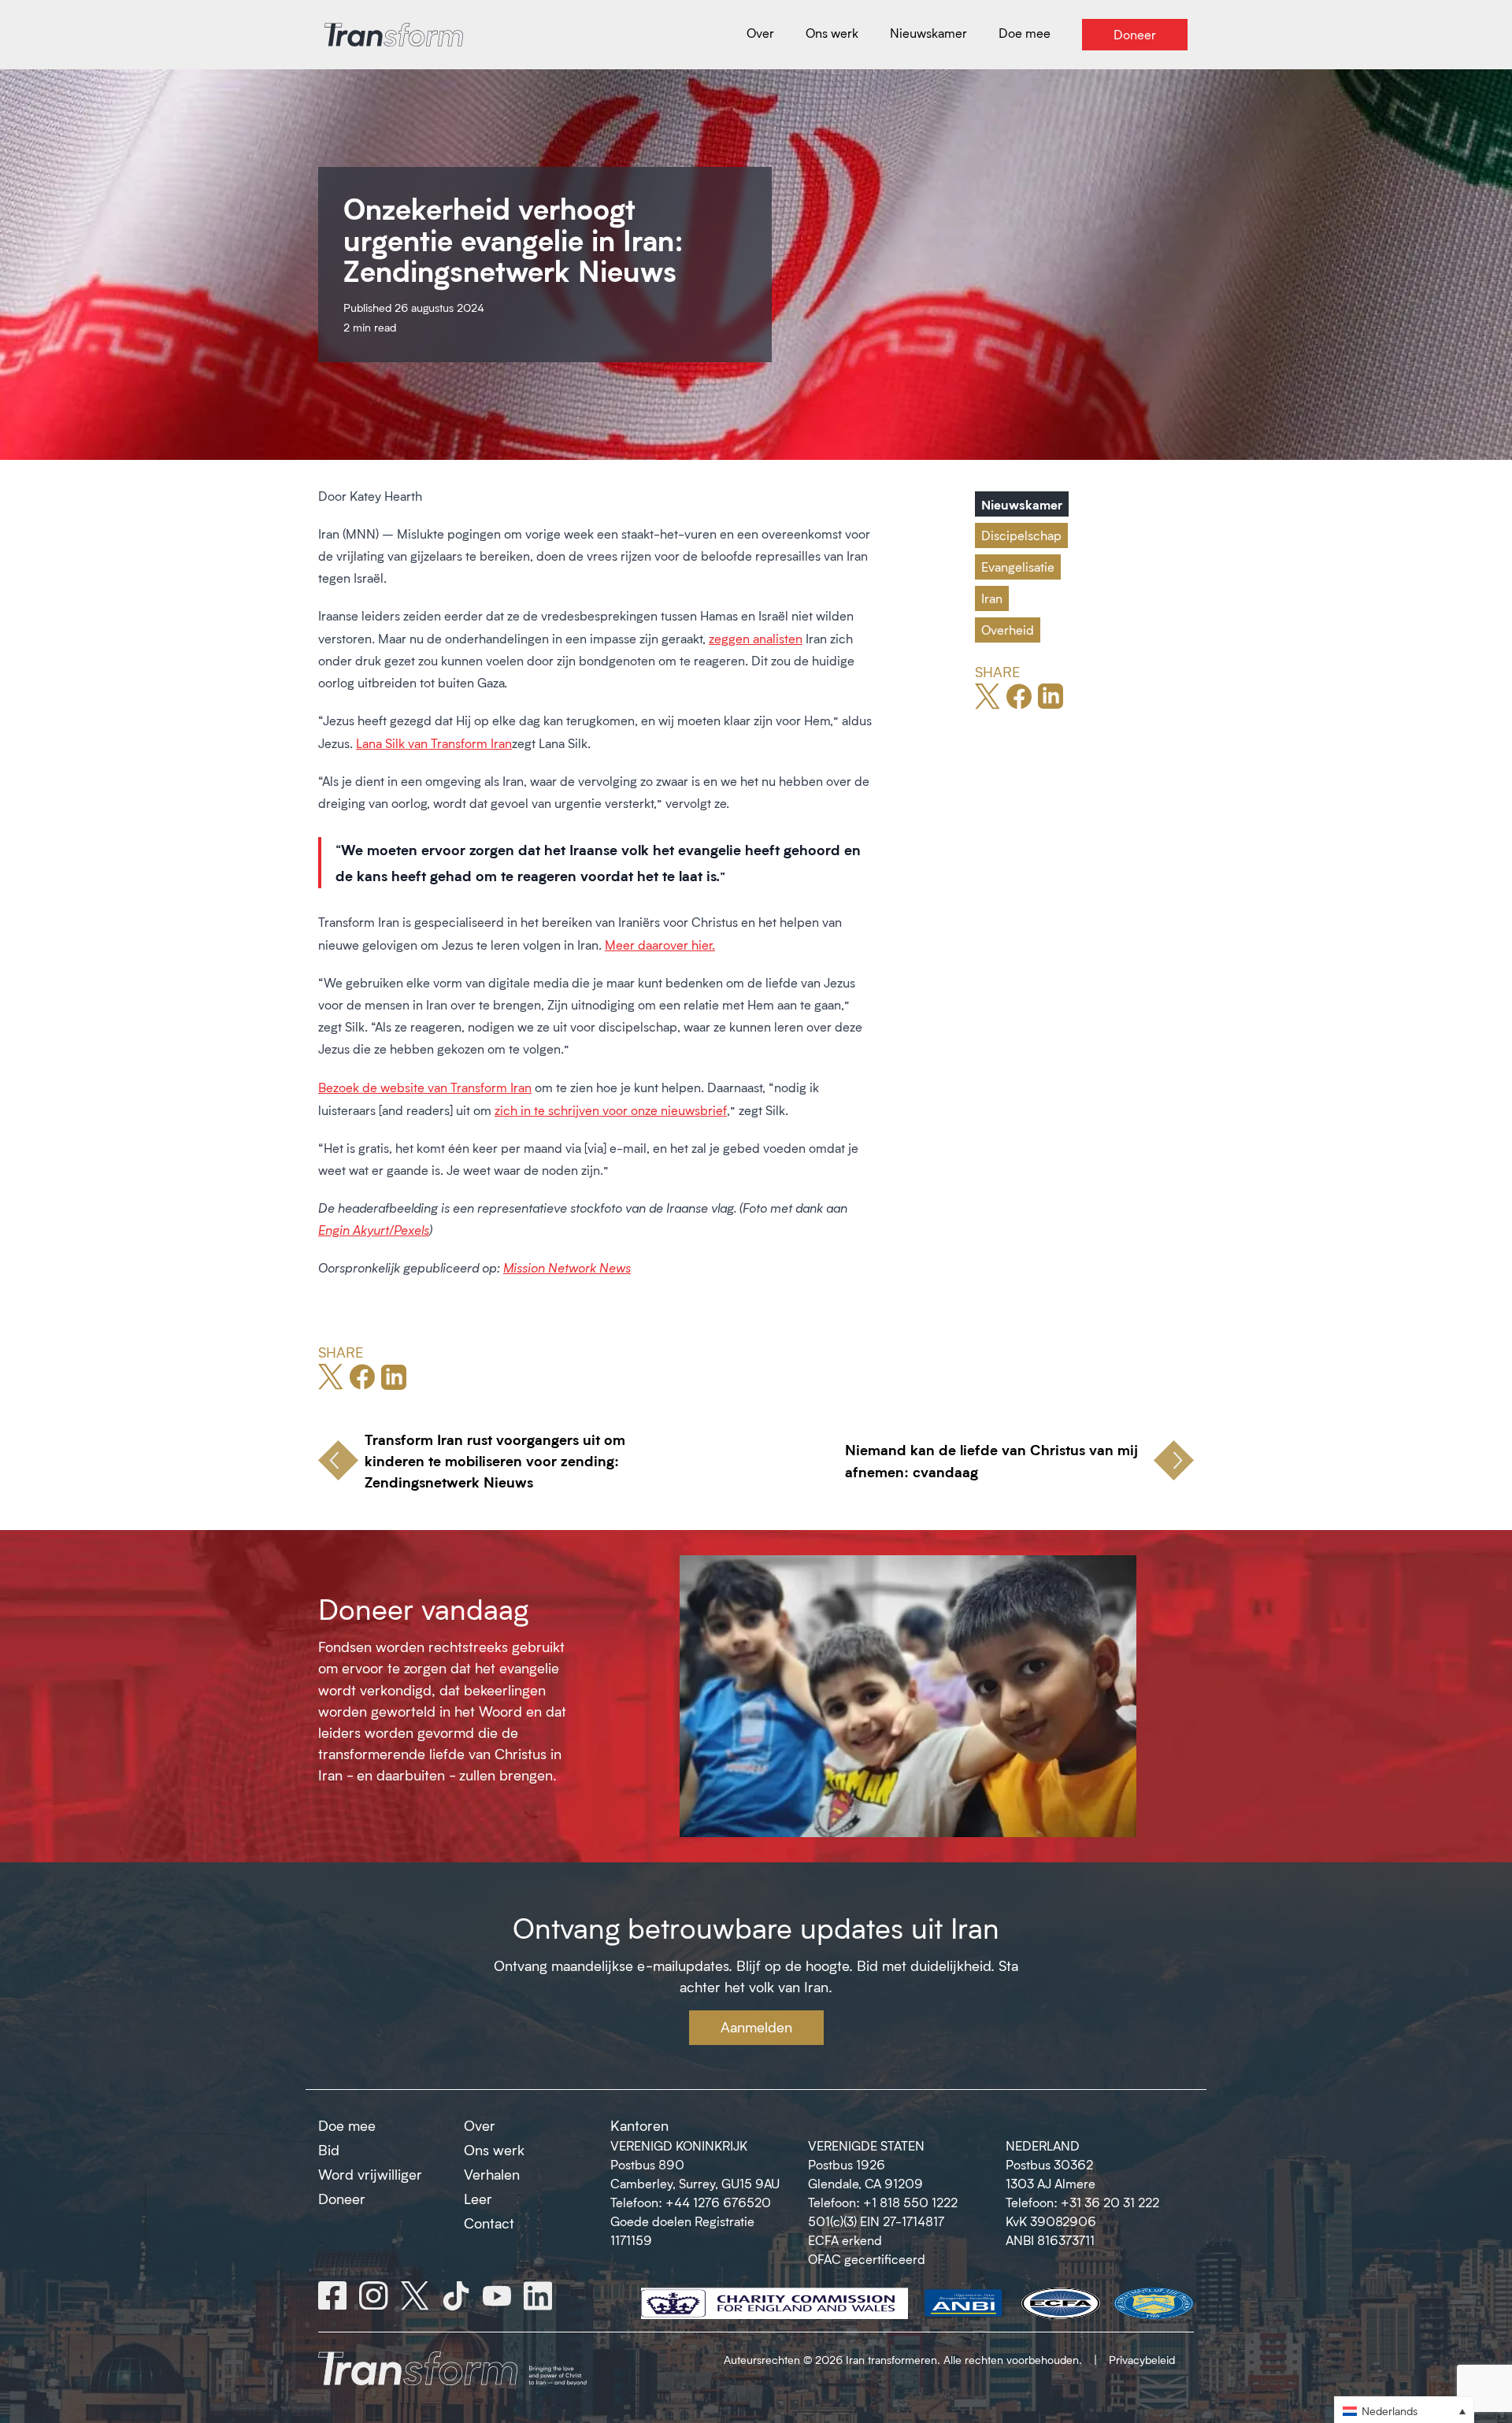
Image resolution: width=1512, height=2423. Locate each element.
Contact (489, 2223)
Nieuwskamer (1022, 504)
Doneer (342, 2199)
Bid (329, 2150)
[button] (1404, 2410)
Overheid (1008, 630)
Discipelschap (1021, 535)
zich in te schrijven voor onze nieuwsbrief (611, 1110)
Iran (992, 598)
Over (480, 2125)
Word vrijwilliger (370, 2174)
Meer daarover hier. (660, 945)
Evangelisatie (1018, 567)
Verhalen (492, 2174)
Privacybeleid (1142, 2360)
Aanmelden (756, 2027)
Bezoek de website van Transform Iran (425, 1087)
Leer (478, 2199)
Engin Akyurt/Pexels (374, 1230)
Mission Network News (567, 1267)
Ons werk (494, 2150)
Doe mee (347, 2125)
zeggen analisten (756, 638)
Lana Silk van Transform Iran (434, 743)
